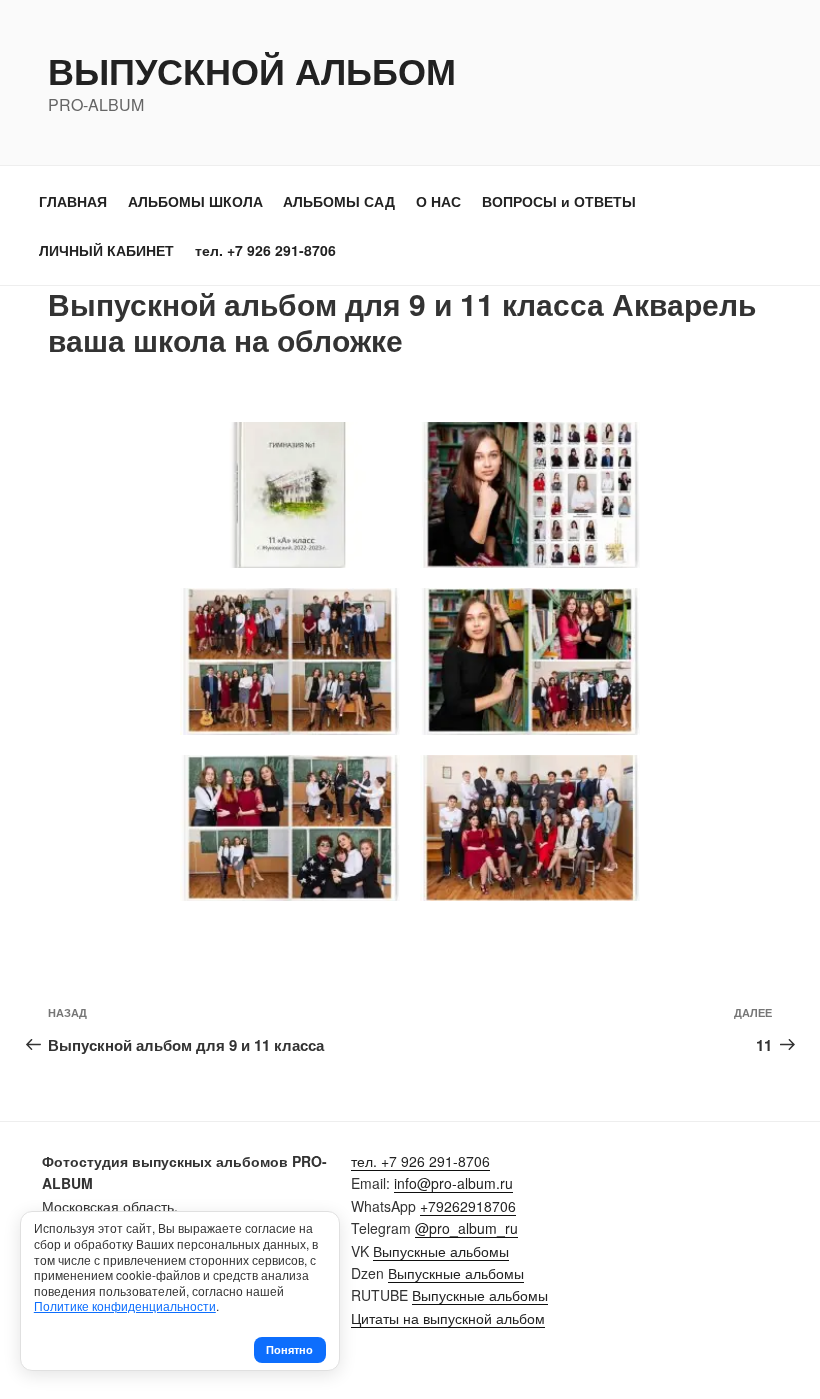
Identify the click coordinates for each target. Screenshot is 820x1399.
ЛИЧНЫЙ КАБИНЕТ (106, 250)
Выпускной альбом (252, 70)
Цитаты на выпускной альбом (448, 1318)
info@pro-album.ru (453, 1183)
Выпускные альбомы (441, 1251)
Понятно (289, 1349)
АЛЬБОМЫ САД (339, 201)
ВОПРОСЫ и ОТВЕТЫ (559, 201)
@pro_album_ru (466, 1228)
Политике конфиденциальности (125, 1305)
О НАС (438, 201)
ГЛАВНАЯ (73, 201)
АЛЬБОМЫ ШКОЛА (195, 201)
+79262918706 (468, 1206)
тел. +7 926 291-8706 (265, 250)
